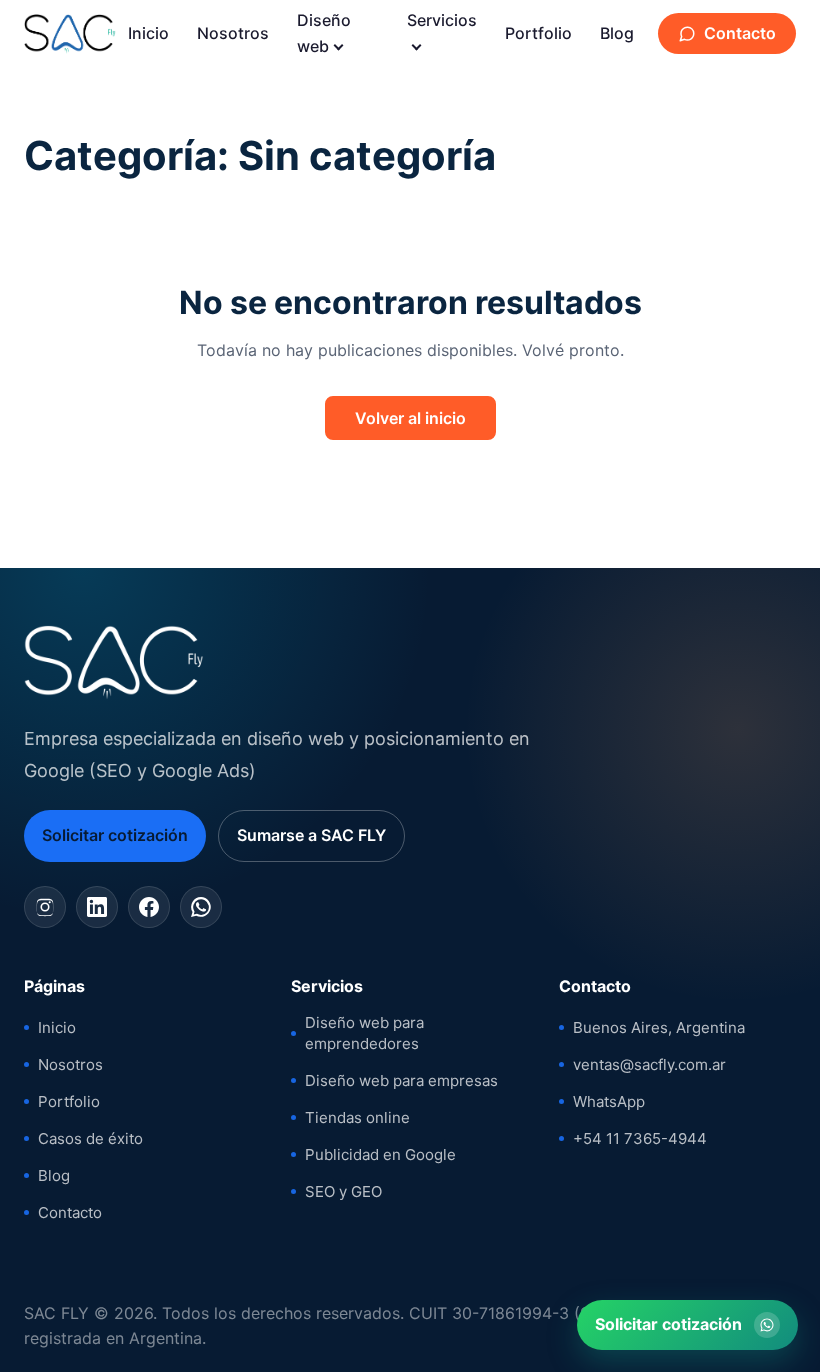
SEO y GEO (343, 1191)
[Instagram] (45, 907)
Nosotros (233, 33)
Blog (617, 33)
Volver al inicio (410, 418)
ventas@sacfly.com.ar (649, 1064)
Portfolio (538, 33)
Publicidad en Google (380, 1154)
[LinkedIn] (97, 907)
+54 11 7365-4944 (640, 1138)
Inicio (148, 33)
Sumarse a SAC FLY (311, 835)
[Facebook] (149, 907)
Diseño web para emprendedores (364, 1033)
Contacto (740, 33)
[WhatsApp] (201, 907)
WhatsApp (609, 1101)
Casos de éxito (90, 1138)
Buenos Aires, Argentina (659, 1027)
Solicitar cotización (115, 835)
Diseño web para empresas (401, 1080)
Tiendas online (357, 1117)
